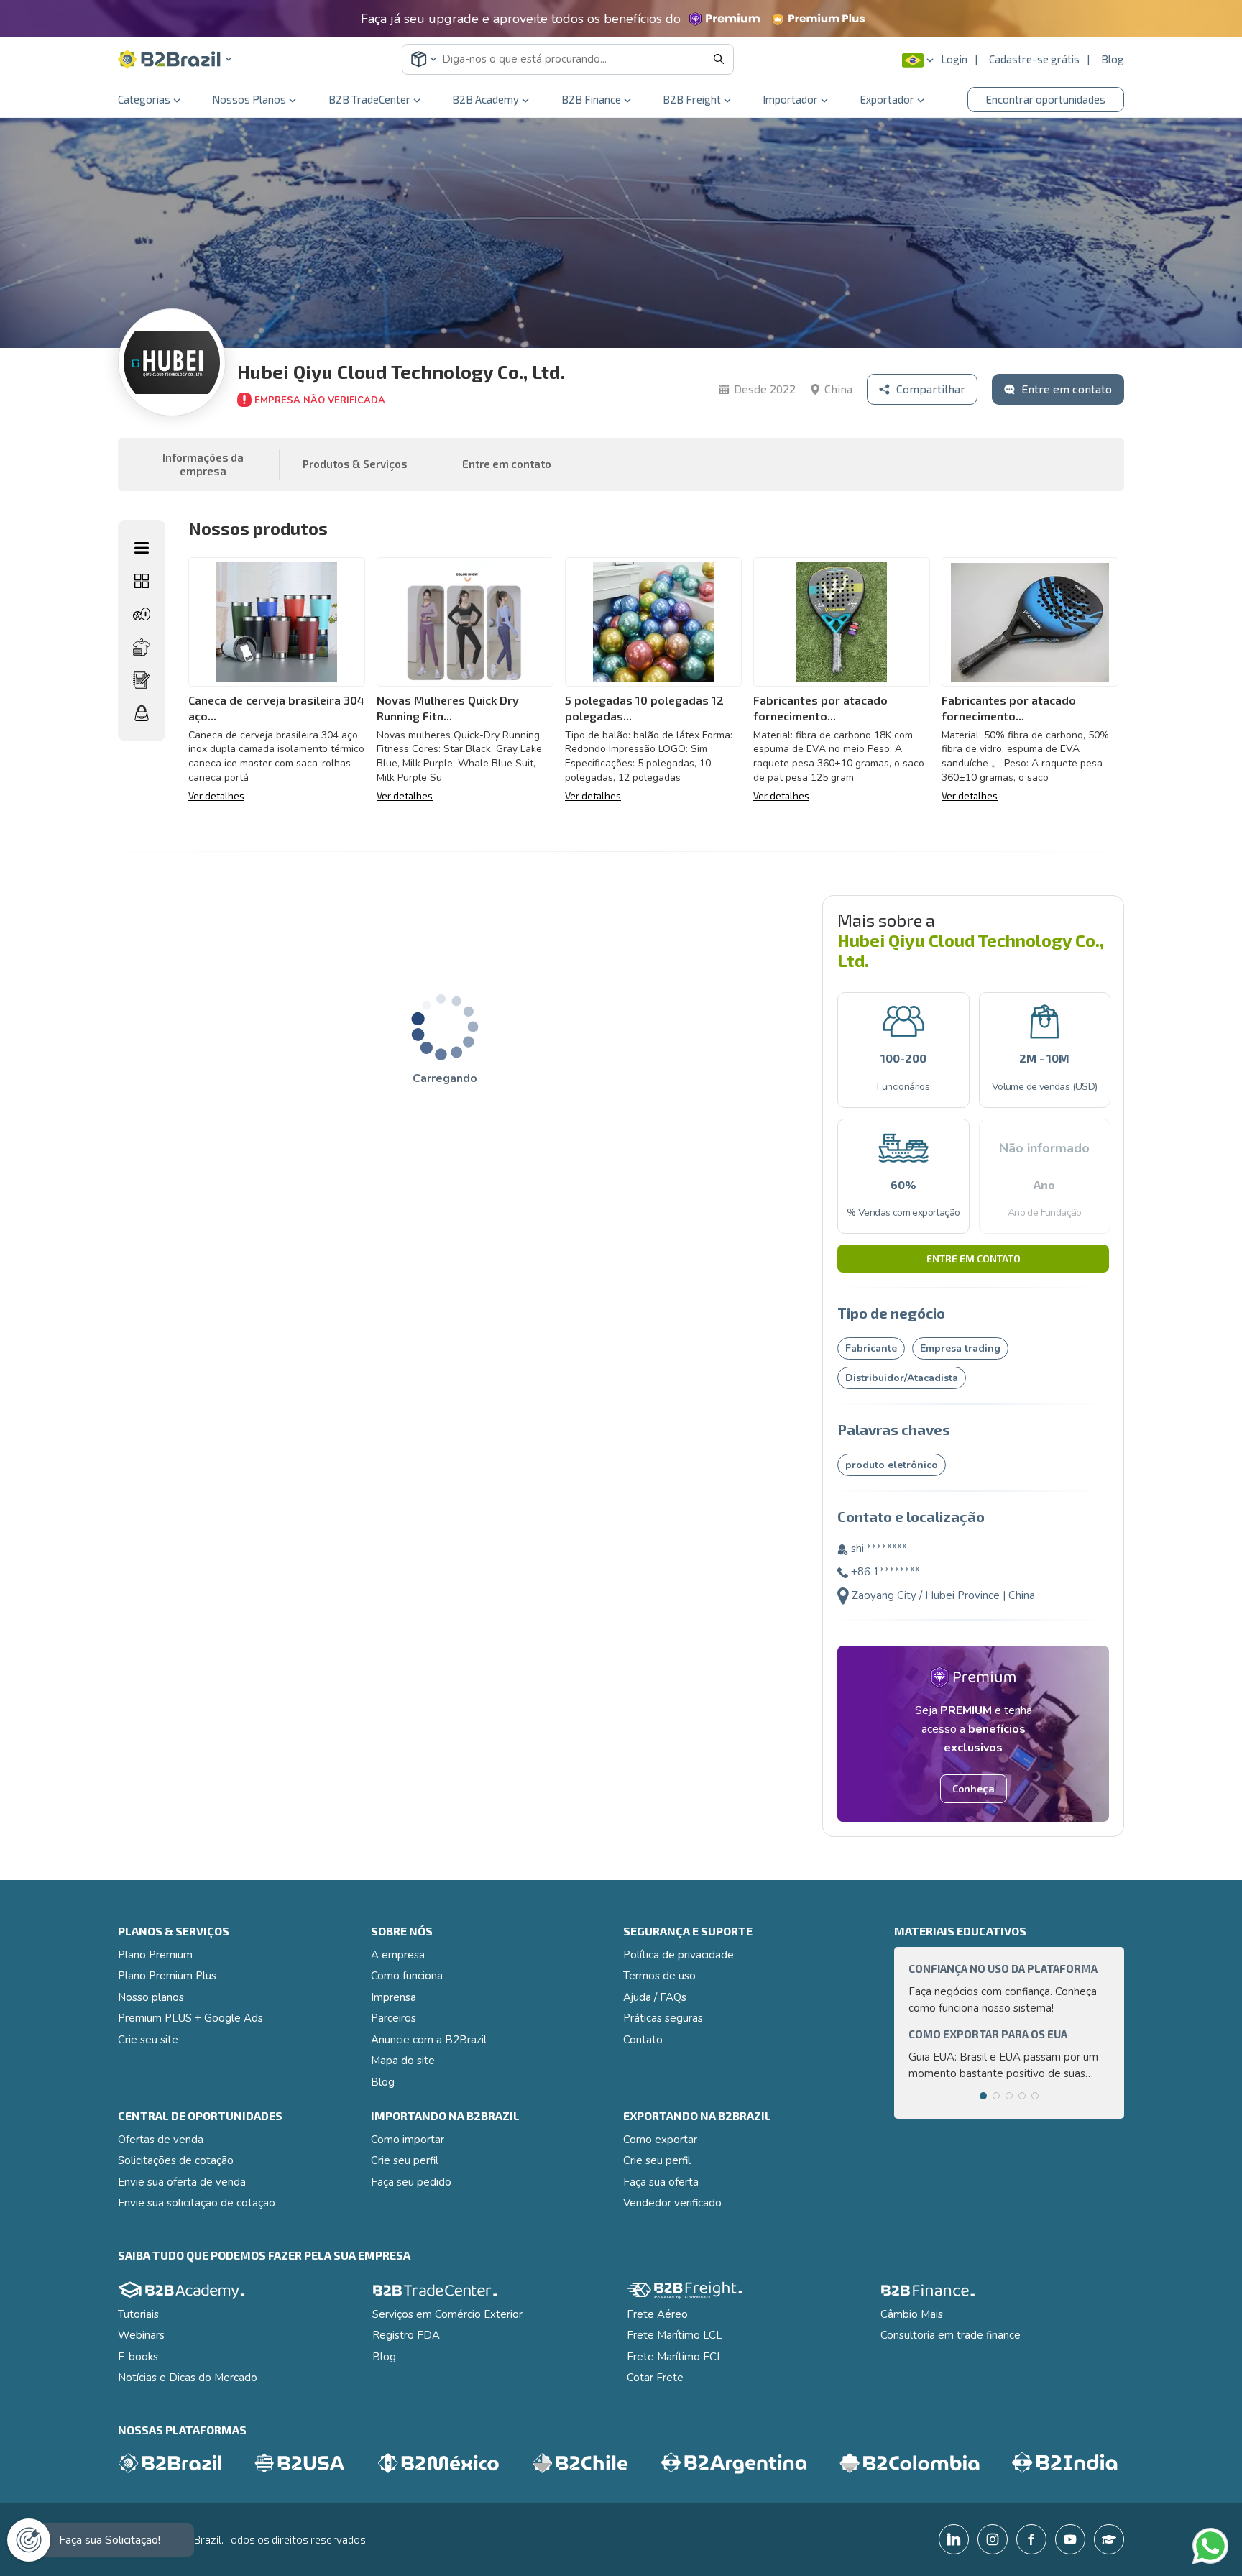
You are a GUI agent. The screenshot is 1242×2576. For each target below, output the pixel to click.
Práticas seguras (663, 2018)
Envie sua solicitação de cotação (197, 2203)
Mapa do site (403, 2061)
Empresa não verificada (320, 400)
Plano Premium (155, 1955)
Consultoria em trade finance (951, 2335)
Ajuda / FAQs (655, 1997)
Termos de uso (659, 1976)
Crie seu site (148, 2040)
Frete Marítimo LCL (675, 2335)
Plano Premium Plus (167, 1976)
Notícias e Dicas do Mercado (188, 2378)
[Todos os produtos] (142, 581)
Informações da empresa (203, 464)
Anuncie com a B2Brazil (429, 2040)
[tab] (983, 2096)
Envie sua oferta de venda (182, 2182)
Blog (1113, 59)
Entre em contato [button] (507, 464)
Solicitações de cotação (176, 2160)
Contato (643, 2040)
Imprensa (394, 1997)
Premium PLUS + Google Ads (190, 2018)
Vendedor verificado (672, 2203)
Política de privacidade (678, 1955)
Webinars (141, 2335)
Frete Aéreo (657, 2314)
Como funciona (407, 1976)
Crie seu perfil (405, 2160)
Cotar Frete (655, 2378)
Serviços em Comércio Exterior (447, 2314)
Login (954, 59)
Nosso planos (151, 1997)
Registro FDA (406, 2335)
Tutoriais (138, 2314)
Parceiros (394, 2018)
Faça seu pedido (411, 2182)
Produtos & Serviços (355, 464)
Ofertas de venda (161, 2140)
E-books (138, 2357)
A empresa (398, 1955)
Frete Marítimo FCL (675, 2357)
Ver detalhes (216, 796)
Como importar (408, 2140)
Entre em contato (974, 1259)
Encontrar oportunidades (1046, 99)
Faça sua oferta (661, 2182)
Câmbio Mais (912, 2314)
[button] (175, 59)
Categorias (144, 99)
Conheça (974, 1788)
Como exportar (660, 2140)
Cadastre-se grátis (1034, 59)
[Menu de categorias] (142, 548)
